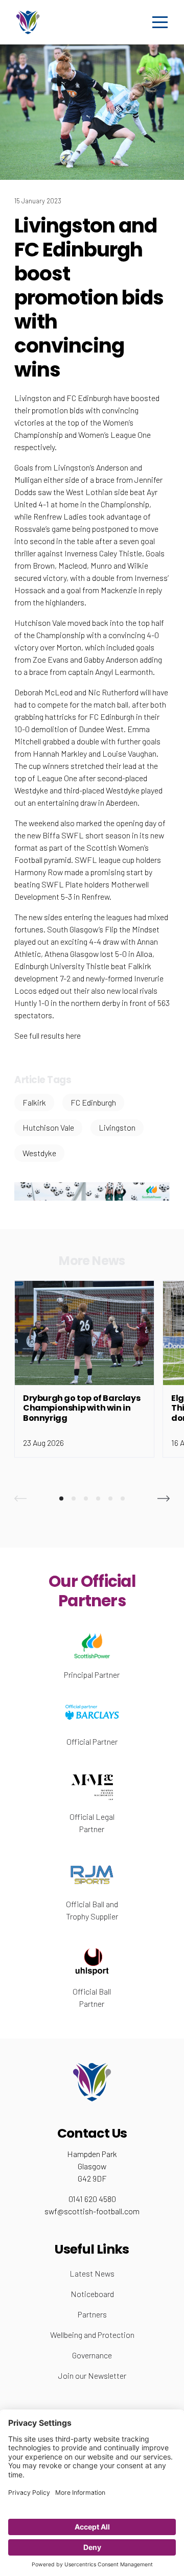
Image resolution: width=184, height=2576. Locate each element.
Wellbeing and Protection (92, 2335)
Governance (92, 2355)
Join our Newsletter (92, 2375)
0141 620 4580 (92, 2199)
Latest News (92, 2273)
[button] (20, 1498)
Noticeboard (92, 2294)
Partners (92, 2314)
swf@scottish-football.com (92, 2211)
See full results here (48, 1035)
